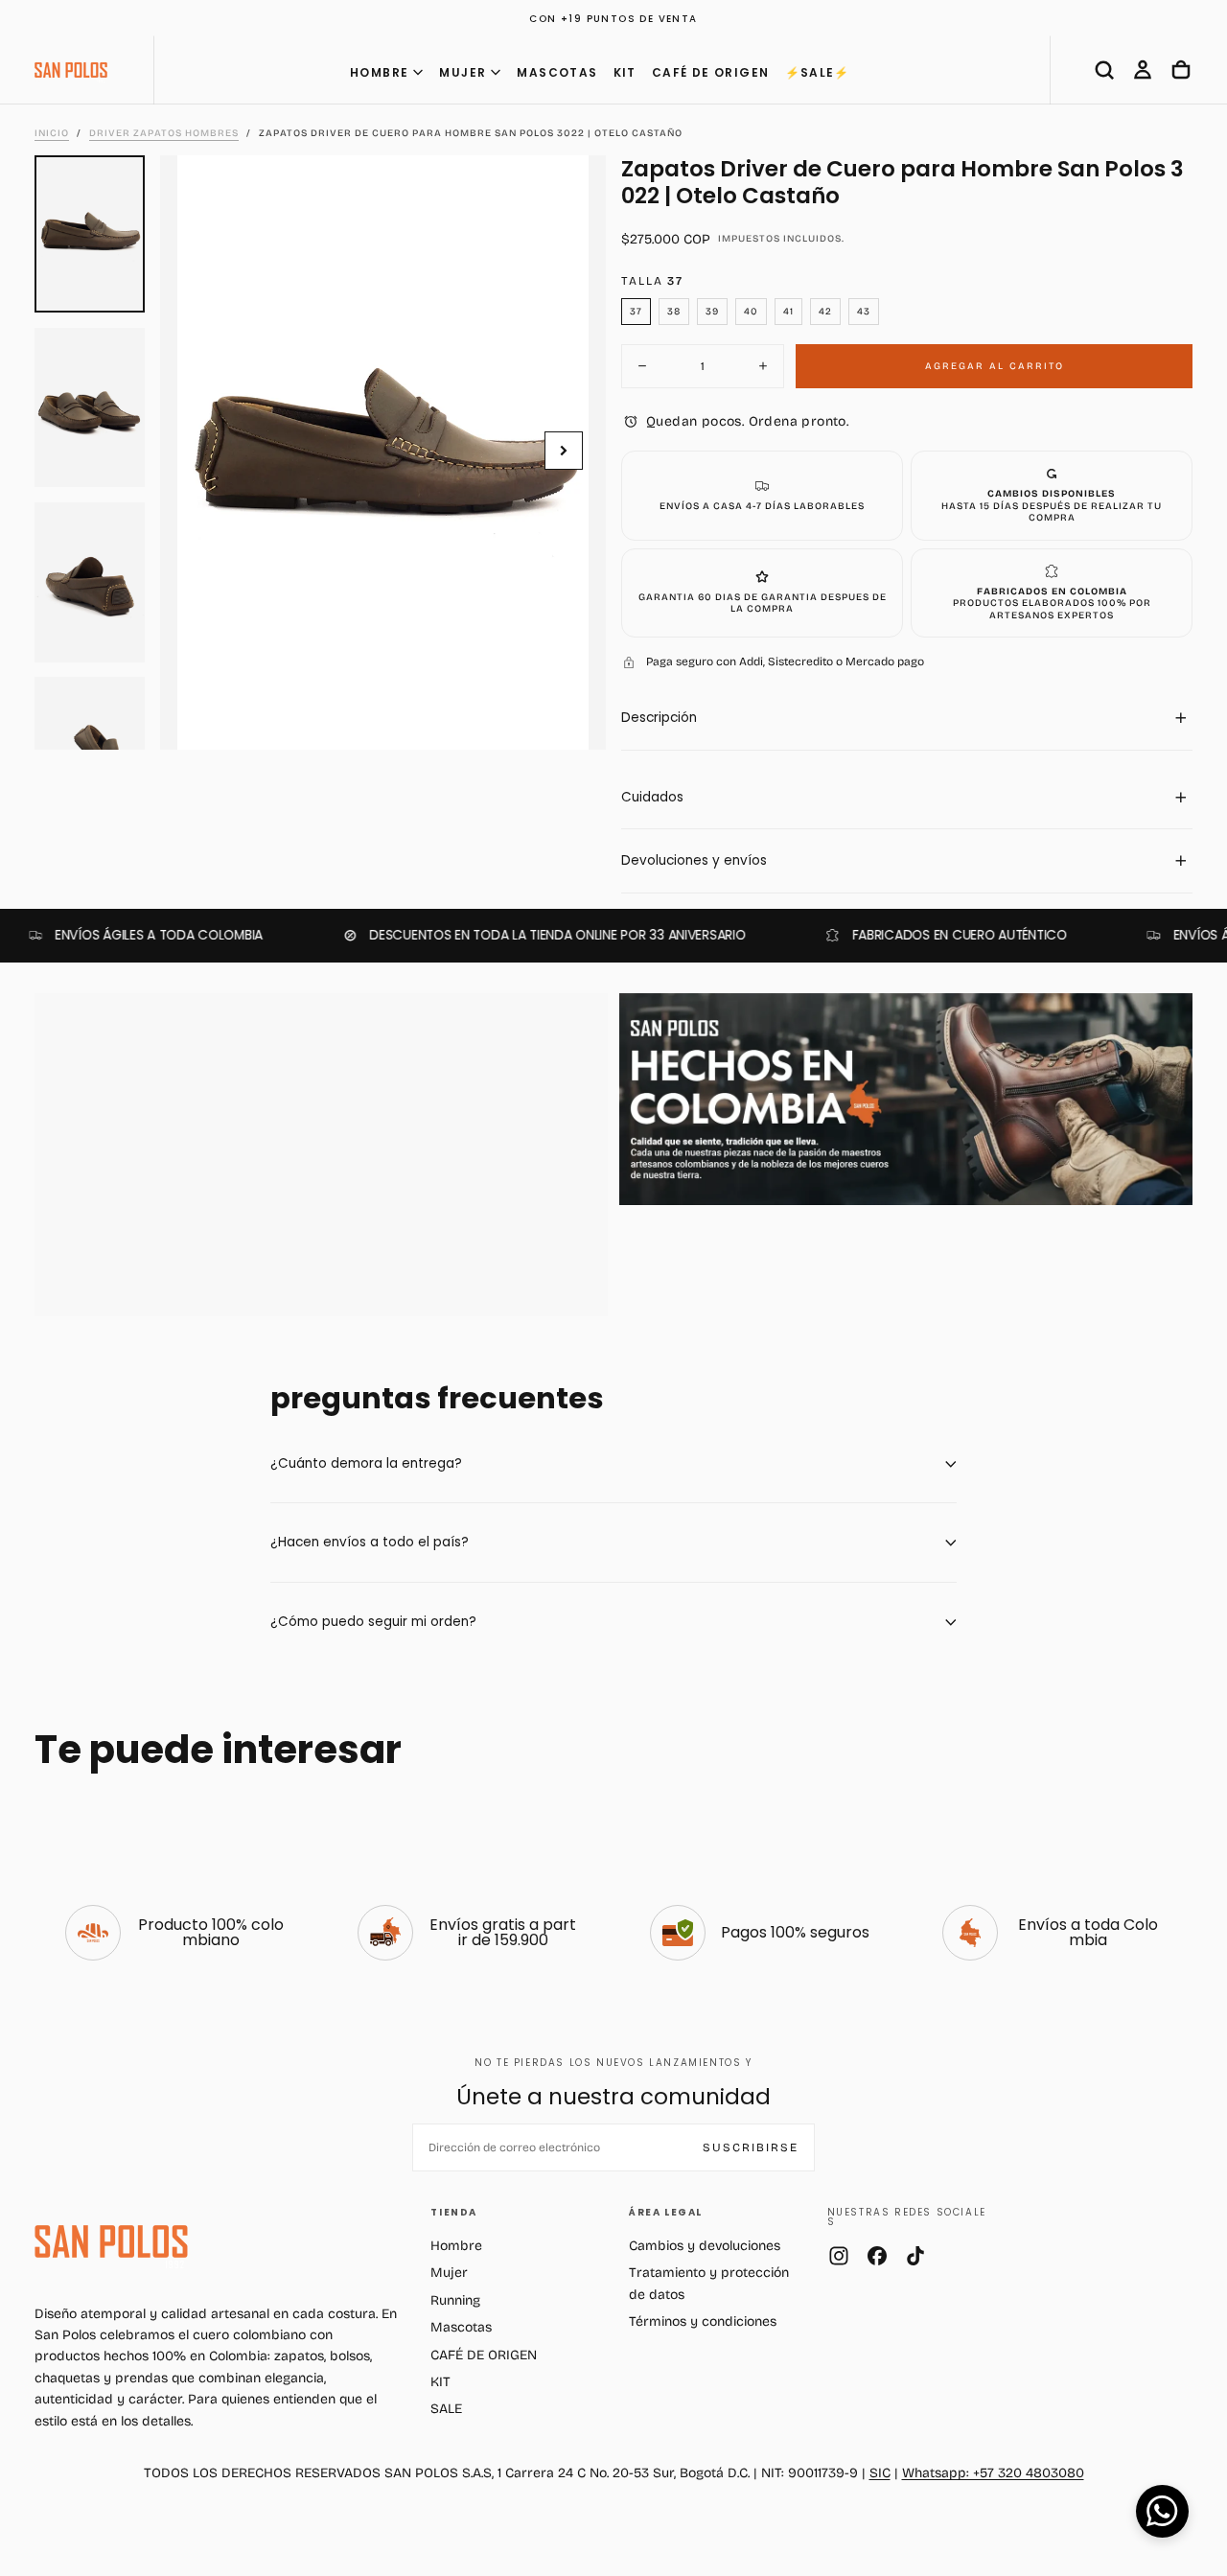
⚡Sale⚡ (818, 72)
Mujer (449, 2273)
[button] (1104, 70)
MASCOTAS (557, 72)
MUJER (463, 72)
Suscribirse (751, 2147)
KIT (625, 72)
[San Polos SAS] (111, 2241)
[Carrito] (1181, 70)
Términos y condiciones (703, 2321)
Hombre (456, 2246)
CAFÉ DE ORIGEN (711, 72)
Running (455, 2300)
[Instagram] (839, 2256)
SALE (446, 2409)
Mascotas (461, 2327)
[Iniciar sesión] (1143, 70)
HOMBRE (379, 72)
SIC (880, 2473)
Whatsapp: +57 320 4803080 (993, 2473)
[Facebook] (877, 2256)
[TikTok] (915, 2256)
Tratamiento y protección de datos (709, 2283)
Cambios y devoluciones (705, 2246)
